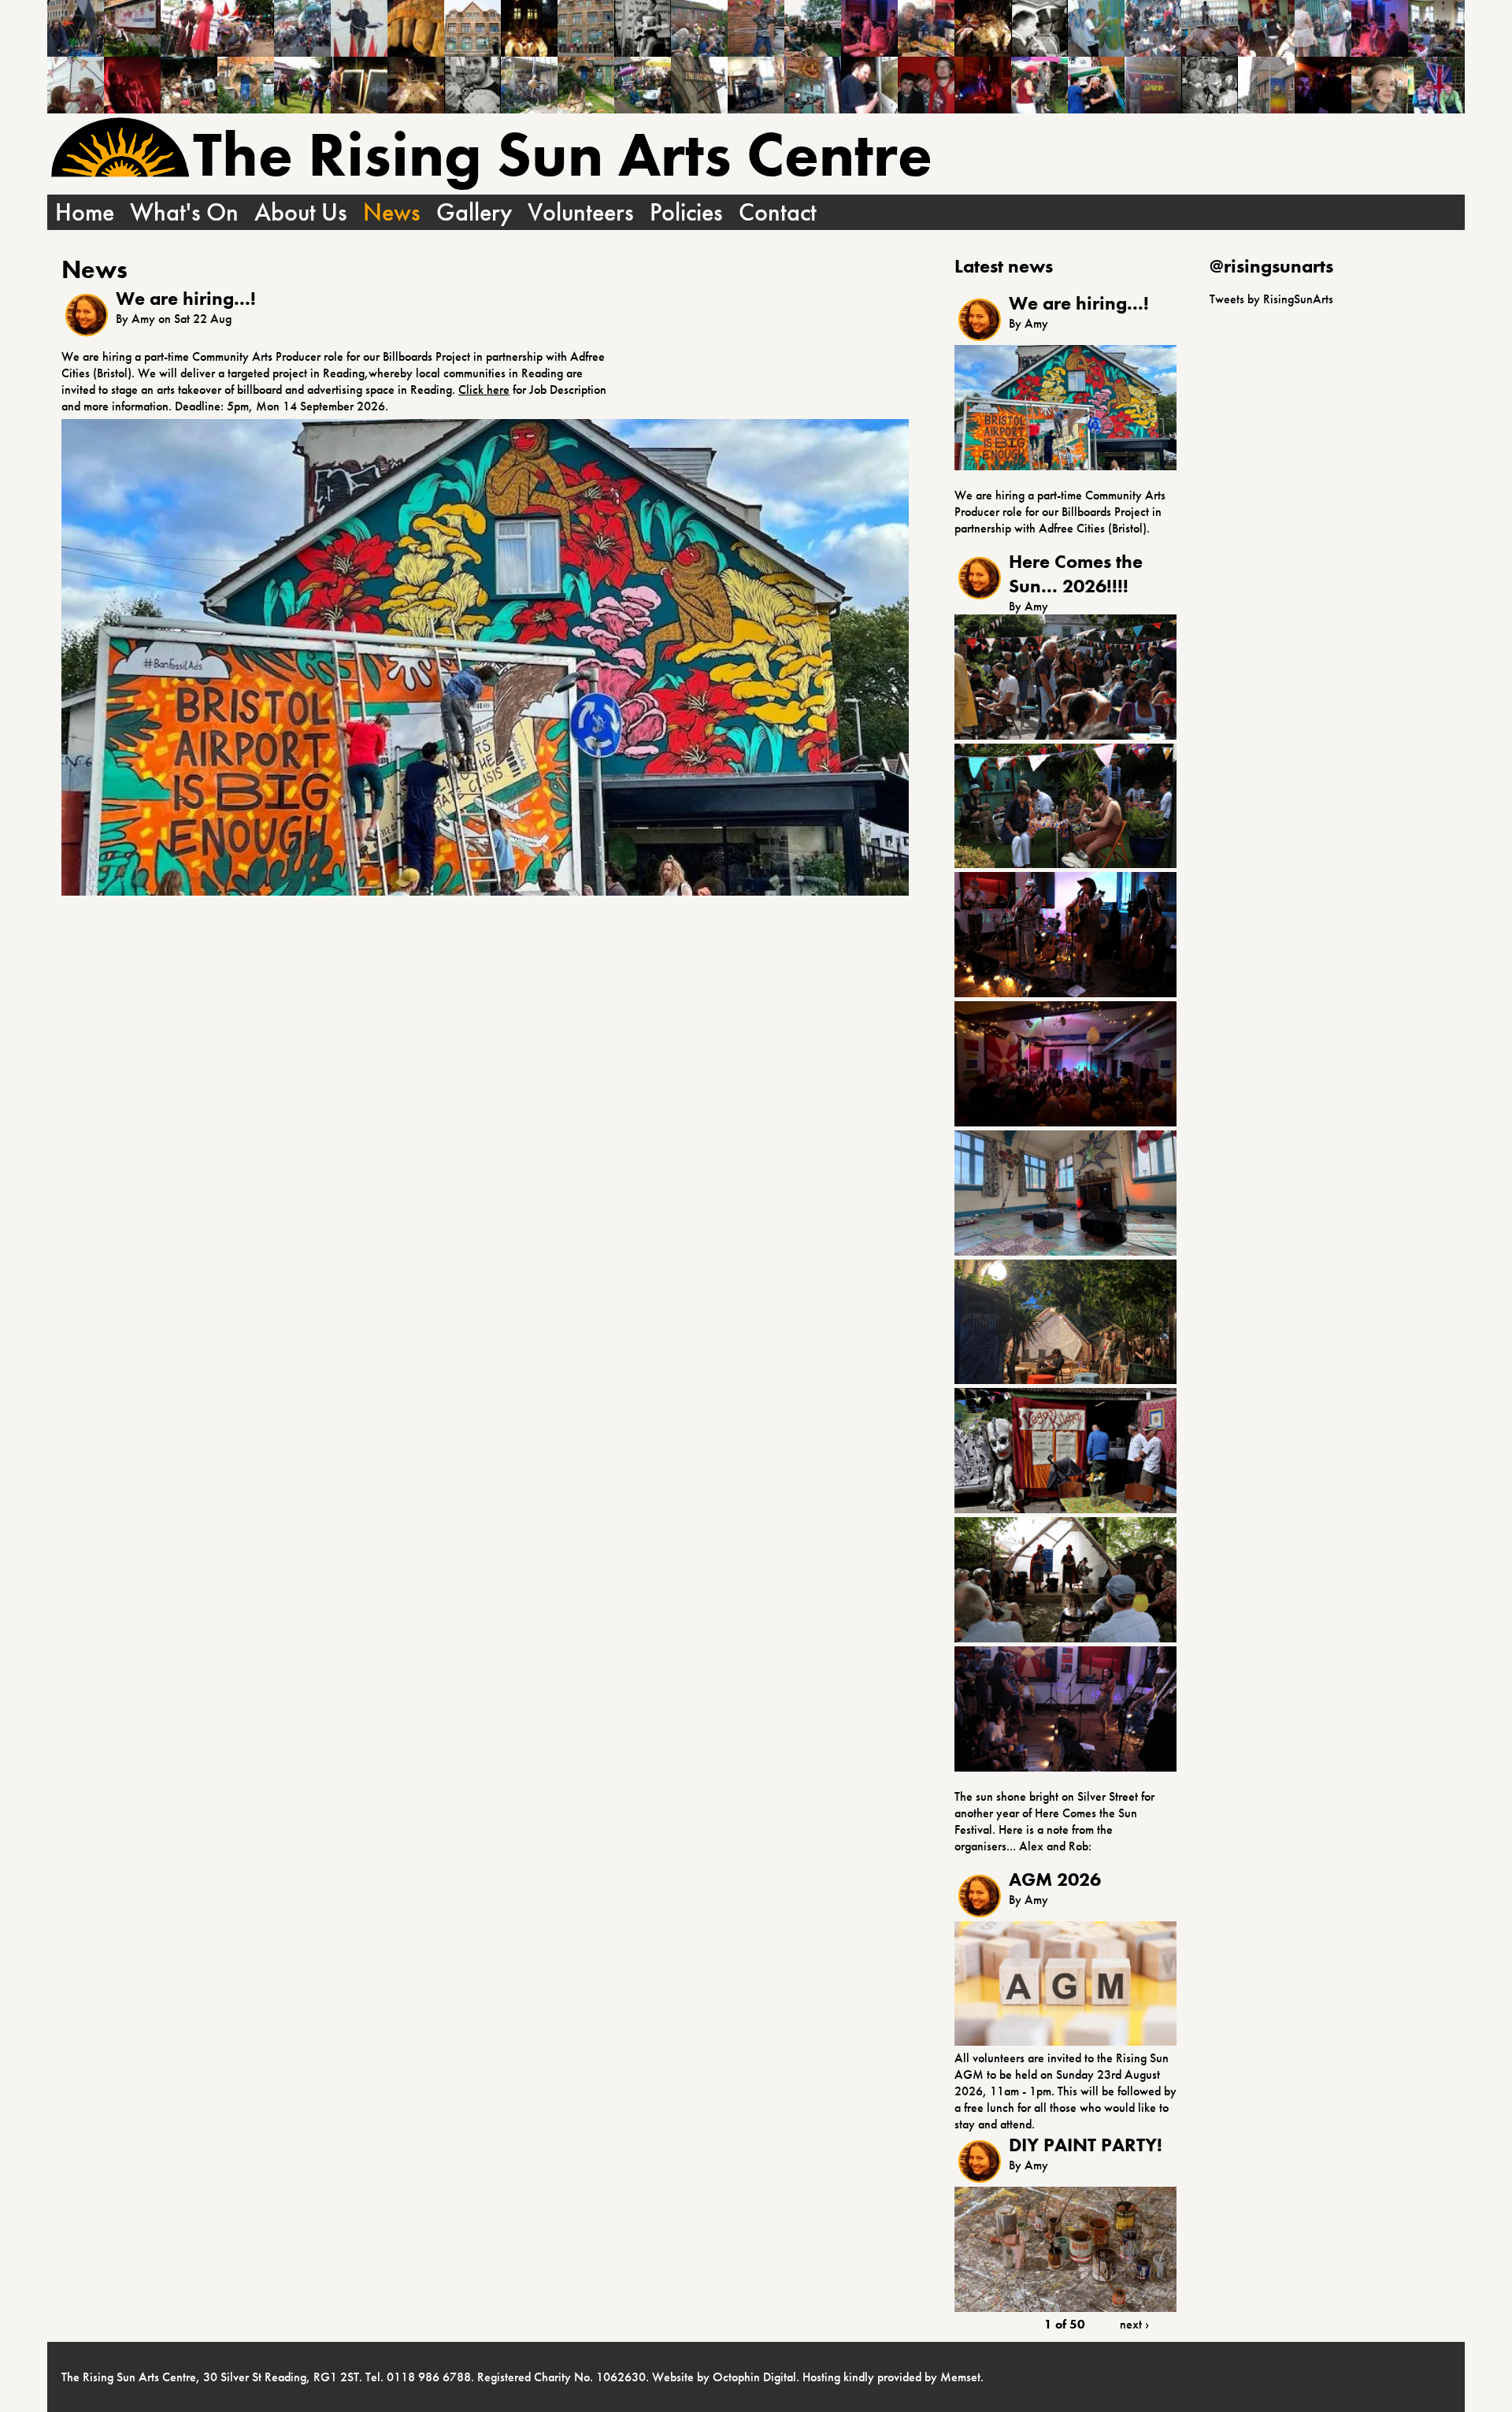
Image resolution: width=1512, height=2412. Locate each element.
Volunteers (581, 212)
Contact (778, 212)
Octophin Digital (754, 2377)
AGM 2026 (1055, 1879)
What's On (184, 212)
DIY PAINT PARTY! (1086, 2145)
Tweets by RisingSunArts (1271, 299)
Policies (686, 212)
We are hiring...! (186, 298)
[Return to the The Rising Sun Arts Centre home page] (120, 149)
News (392, 212)
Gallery (474, 212)
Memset (960, 2377)
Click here (484, 390)
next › (1134, 2324)
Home (85, 212)
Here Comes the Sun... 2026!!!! (1076, 573)
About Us (301, 212)
